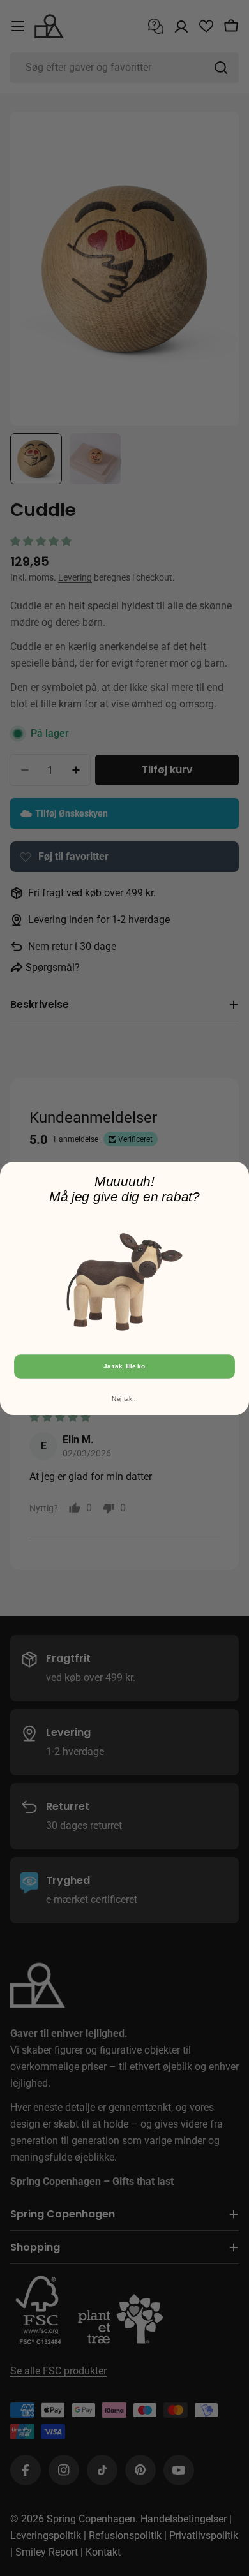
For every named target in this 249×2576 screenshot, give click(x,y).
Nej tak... (124, 1398)
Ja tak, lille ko (124, 1366)
